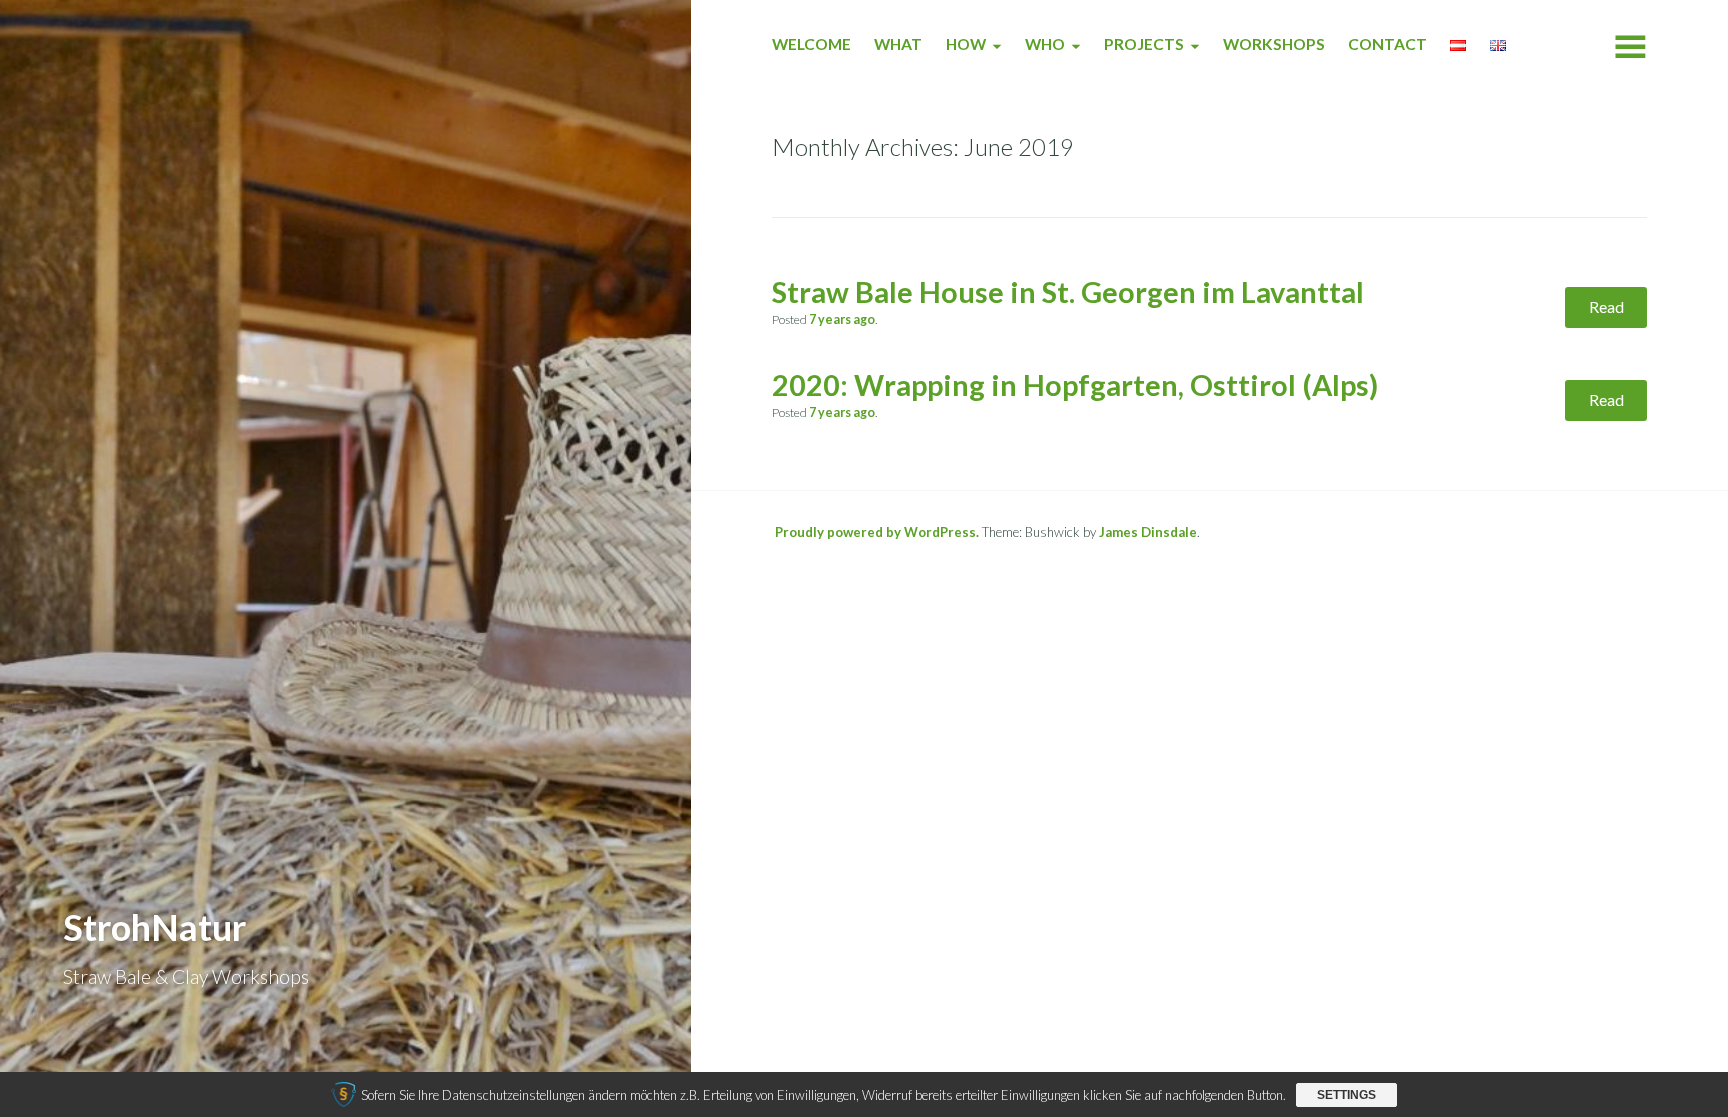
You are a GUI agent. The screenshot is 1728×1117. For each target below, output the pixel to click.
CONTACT (1387, 44)
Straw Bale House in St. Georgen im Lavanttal (1068, 292)
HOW (966, 44)
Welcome (811, 44)
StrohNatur (154, 927)
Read (1606, 306)
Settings (1346, 1095)
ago (842, 319)
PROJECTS (1144, 44)
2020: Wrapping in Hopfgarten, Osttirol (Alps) (1075, 385)
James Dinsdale (1148, 532)
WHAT (898, 44)
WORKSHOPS (1274, 44)
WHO (1045, 44)
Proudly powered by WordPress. (877, 532)
